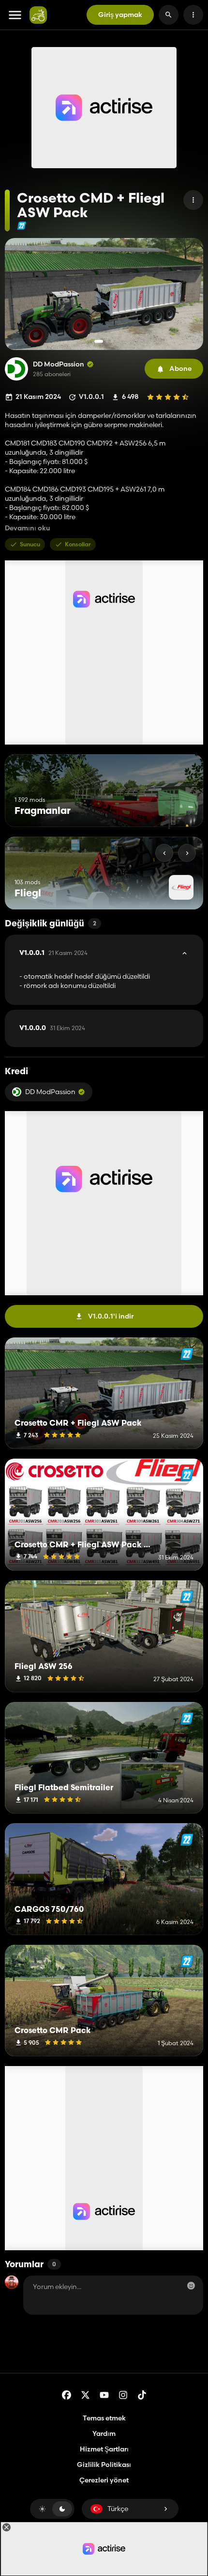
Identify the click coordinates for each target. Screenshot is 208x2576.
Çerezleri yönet (104, 2480)
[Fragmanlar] (178, 809)
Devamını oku (27, 528)
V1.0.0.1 (53, 953)
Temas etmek (104, 2418)
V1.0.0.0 (52, 1028)
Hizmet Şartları (104, 2449)
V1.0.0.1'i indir (111, 1316)
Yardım (104, 2433)
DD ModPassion (59, 364)
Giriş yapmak (120, 15)
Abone (180, 368)
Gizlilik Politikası (104, 2465)
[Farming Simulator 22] (22, 226)
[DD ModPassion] (16, 369)
